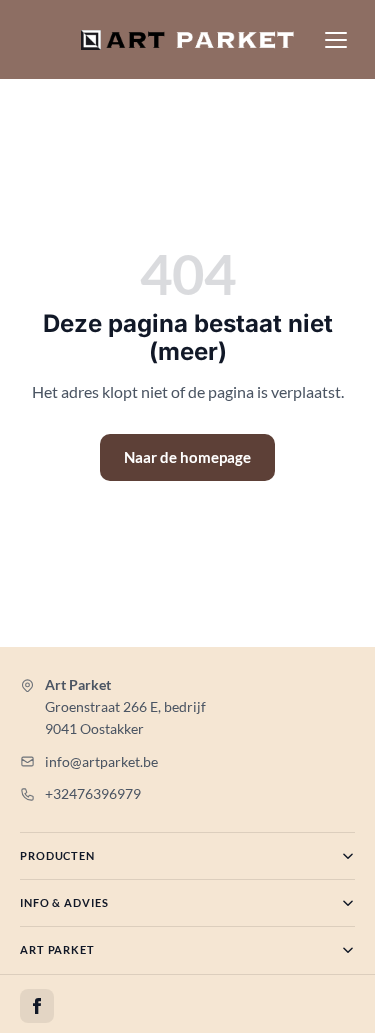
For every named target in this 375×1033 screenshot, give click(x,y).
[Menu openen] (336, 40)
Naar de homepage (187, 457)
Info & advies (64, 902)
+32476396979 (93, 793)
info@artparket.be (101, 761)
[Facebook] (37, 1006)
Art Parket (57, 949)
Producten (57, 855)
